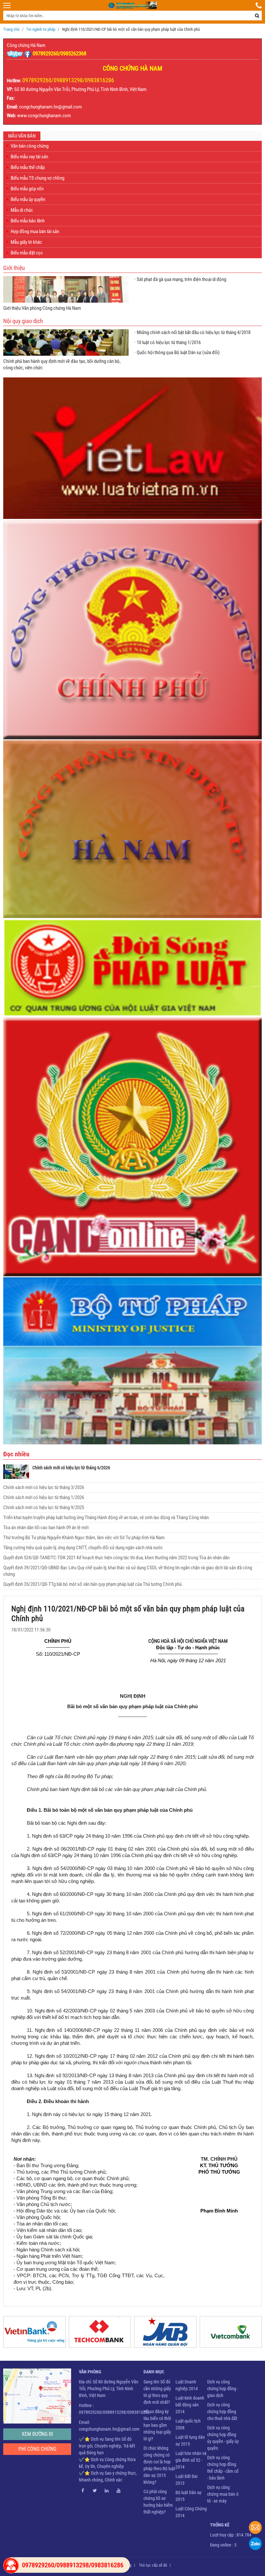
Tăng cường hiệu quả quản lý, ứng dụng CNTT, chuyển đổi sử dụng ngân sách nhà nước (83, 1548)
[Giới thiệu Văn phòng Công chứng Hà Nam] (66, 289)
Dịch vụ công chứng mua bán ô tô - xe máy (223, 2494)
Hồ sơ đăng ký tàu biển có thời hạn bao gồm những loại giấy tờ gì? (157, 2425)
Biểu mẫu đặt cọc (27, 253)
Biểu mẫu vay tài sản (29, 157)
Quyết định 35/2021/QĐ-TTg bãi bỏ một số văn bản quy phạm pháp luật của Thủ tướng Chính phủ (92, 1584)
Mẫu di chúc (22, 210)
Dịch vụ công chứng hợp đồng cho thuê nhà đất (222, 2412)
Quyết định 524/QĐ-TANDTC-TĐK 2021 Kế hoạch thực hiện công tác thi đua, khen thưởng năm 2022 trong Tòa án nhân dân (116, 1558)
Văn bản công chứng (30, 146)
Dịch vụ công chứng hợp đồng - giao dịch (223, 2389)
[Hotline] (259, 6)
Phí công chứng (37, 2449)
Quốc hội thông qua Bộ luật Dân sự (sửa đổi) (178, 353)
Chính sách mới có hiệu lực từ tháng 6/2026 (71, 1468)
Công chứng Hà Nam (26, 45)
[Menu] (7, 6)
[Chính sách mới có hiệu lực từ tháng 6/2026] (16, 1472)
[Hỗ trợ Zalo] (255, 2544)
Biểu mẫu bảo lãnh (28, 221)
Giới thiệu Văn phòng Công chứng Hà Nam (42, 308)
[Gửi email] (255, 2527)
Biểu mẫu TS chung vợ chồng (37, 178)
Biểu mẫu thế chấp (28, 167)
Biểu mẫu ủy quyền (28, 199)
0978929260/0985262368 (59, 53)
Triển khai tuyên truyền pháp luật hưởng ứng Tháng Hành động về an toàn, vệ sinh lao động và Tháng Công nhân (106, 1518)
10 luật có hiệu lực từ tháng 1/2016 (169, 342)
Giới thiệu (14, 268)
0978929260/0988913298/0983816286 (68, 80)
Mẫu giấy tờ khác (26, 242)
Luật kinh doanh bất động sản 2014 (190, 2405)
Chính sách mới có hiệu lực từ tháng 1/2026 (44, 1497)
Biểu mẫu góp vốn (27, 189)
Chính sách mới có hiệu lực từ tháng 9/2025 (44, 1507)
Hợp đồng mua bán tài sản (35, 231)
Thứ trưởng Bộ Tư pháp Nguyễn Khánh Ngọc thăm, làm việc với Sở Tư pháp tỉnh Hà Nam (84, 1538)
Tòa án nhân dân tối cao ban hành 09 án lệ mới (46, 1528)
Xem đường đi (37, 2434)
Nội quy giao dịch (23, 321)
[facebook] (28, 53)
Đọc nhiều (16, 1454)
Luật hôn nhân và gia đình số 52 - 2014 (191, 2460)
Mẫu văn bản (22, 136)
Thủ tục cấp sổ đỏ (153, 2565)
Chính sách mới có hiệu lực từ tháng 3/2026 (44, 1487)
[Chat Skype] (16, 53)
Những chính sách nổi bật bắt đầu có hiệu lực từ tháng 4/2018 (194, 332)
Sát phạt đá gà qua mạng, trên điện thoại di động (181, 279)
